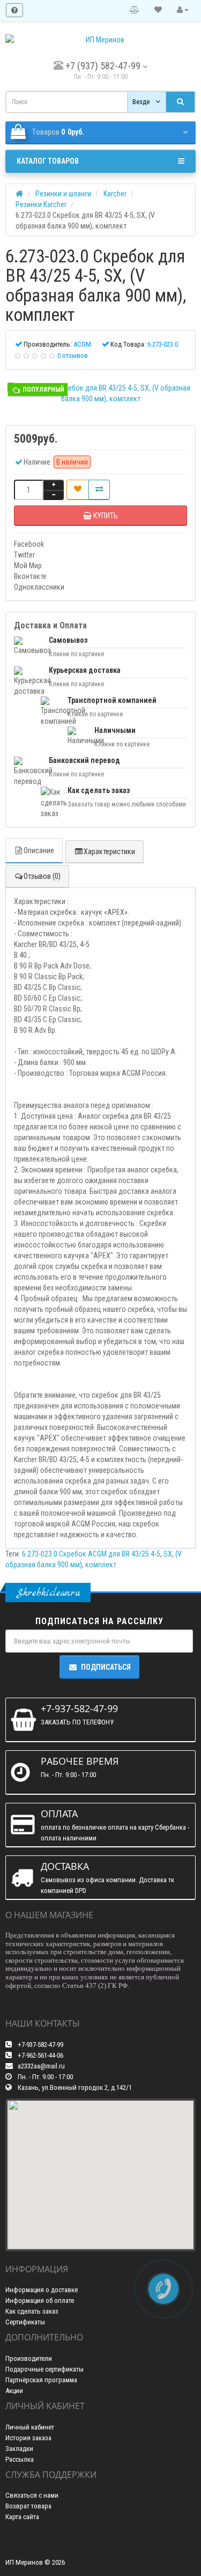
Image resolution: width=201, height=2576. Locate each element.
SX (168, 1554)
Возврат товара (28, 2506)
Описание (39, 850)
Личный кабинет (30, 2427)
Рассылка (20, 2459)
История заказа (28, 2438)
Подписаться (106, 1667)
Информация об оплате (40, 2300)
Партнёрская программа (41, 2380)
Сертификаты (25, 2322)
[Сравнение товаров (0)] (135, 10)
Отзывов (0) (42, 876)
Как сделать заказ (32, 2311)
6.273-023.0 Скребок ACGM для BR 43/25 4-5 (91, 1554)
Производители (29, 2358)
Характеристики (109, 852)
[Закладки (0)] (158, 10)
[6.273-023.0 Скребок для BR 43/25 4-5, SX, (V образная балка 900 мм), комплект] (100, 393)
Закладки (19, 2449)
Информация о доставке (42, 2290)
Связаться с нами (32, 2495)
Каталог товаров (48, 161)
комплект (101, 1565)
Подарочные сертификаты (44, 2369)
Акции (14, 2391)
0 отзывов (73, 355)
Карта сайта (22, 2517)
